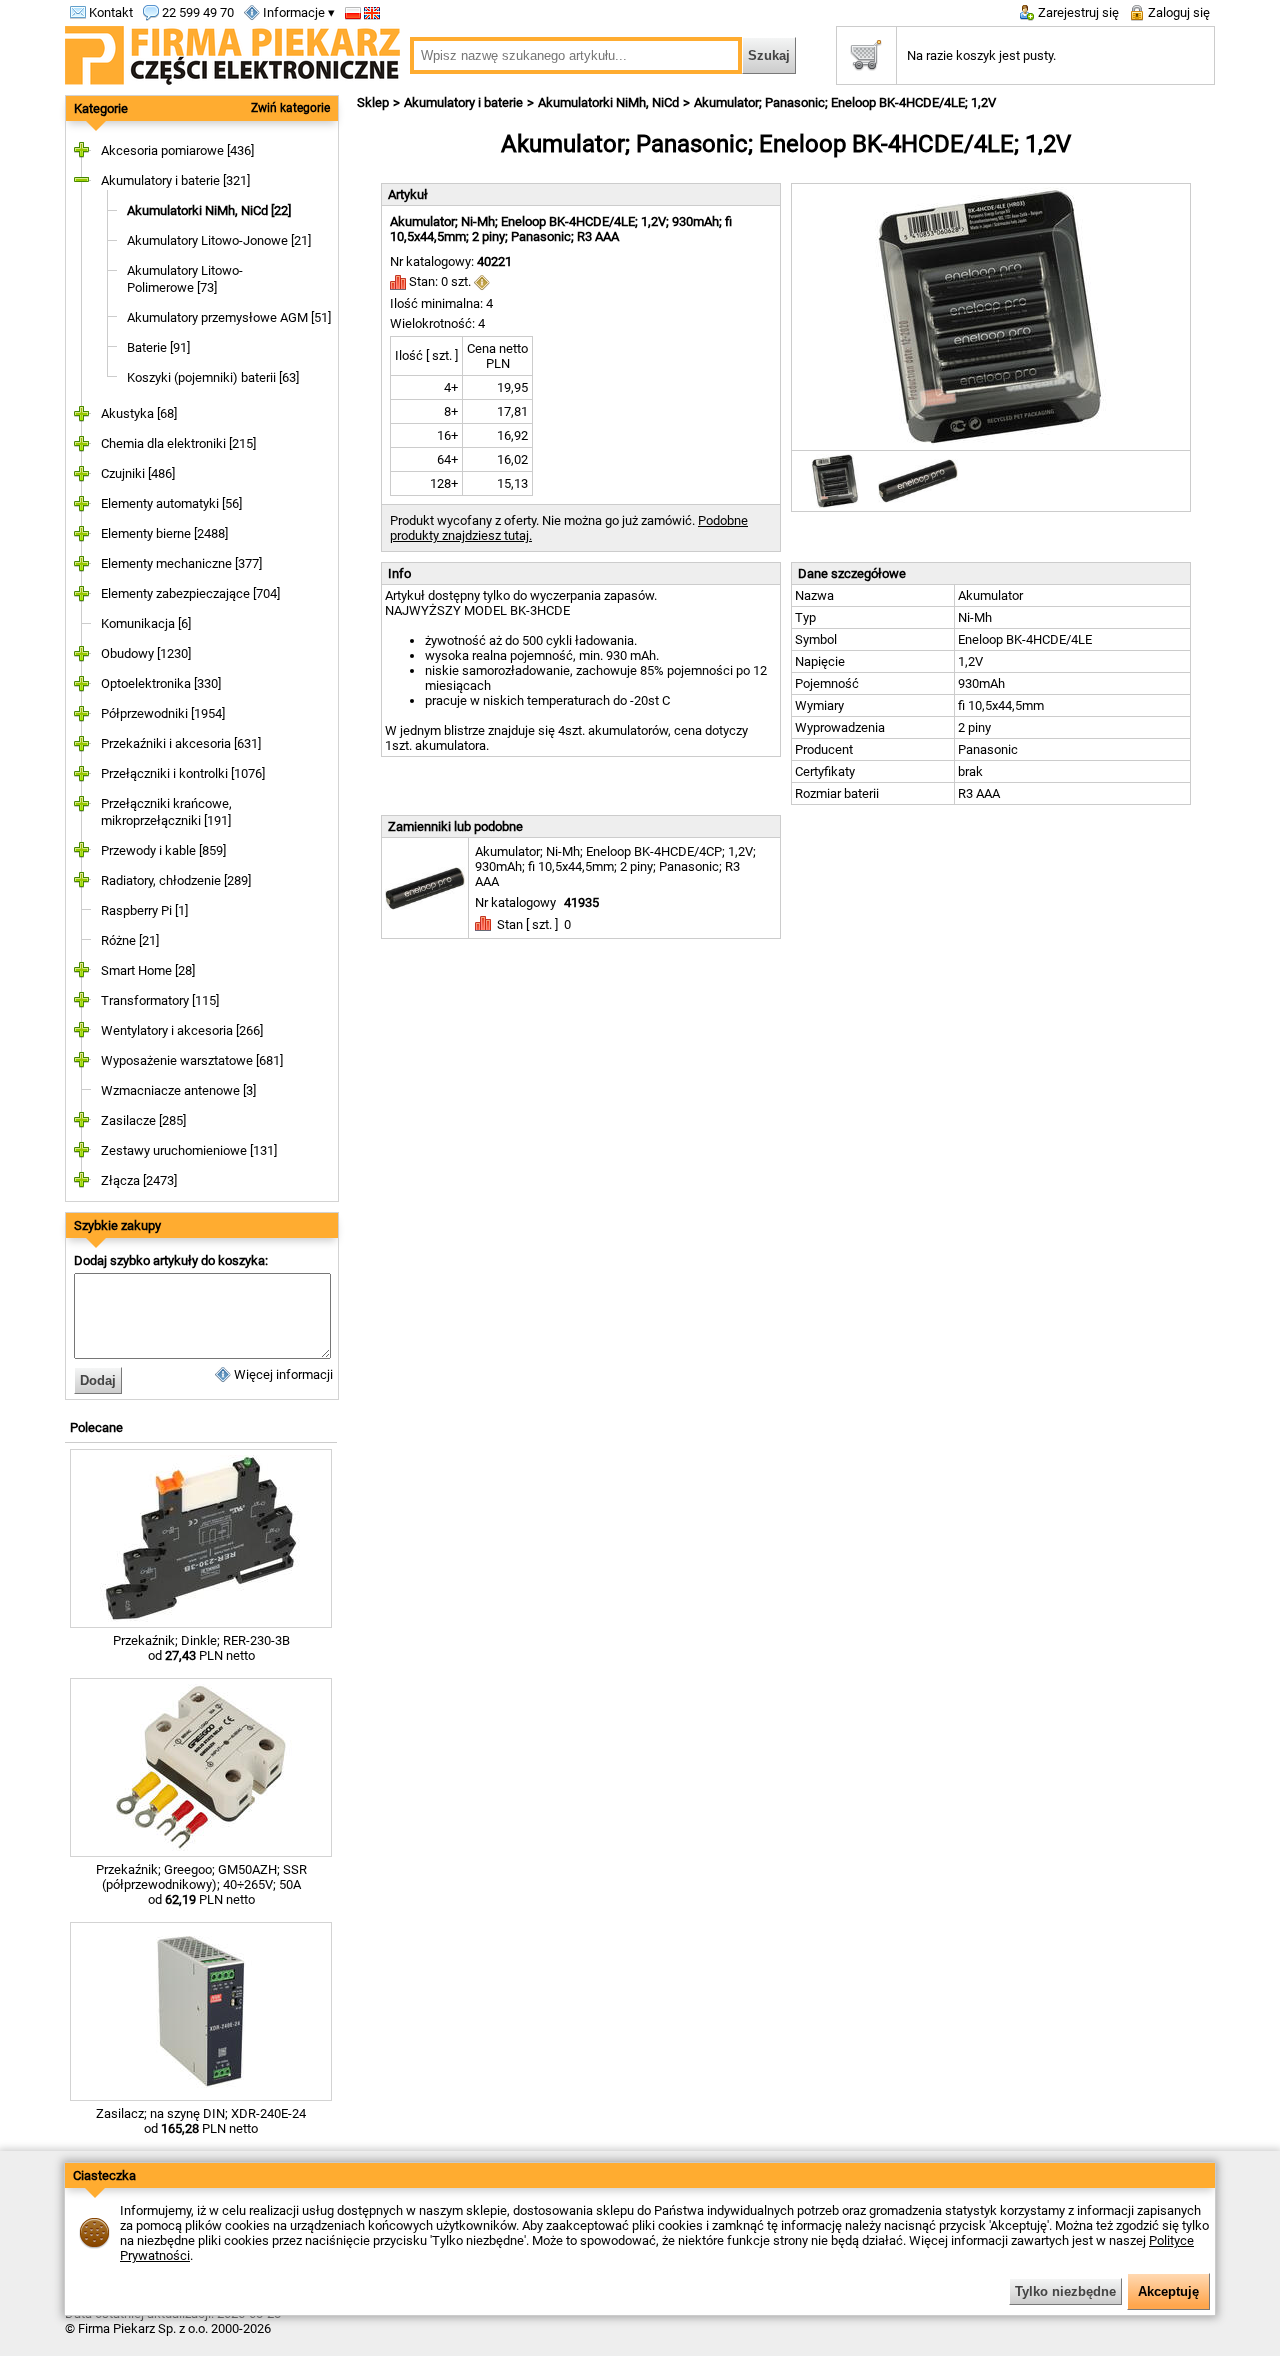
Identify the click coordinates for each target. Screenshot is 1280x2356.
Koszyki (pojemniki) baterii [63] (213, 377)
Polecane (96, 1427)
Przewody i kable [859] (163, 850)
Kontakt (109, 12)
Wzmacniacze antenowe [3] (178, 1090)
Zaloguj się (1177, 12)
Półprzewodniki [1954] (163, 713)
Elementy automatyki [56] (171, 503)
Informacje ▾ (297, 12)
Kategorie (101, 108)
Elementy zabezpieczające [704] (190, 593)
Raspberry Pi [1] (144, 910)
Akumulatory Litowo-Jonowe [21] (219, 240)
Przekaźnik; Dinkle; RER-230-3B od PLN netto (201, 1648)
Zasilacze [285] (143, 1120)
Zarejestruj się (1077, 12)
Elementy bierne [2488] (164, 533)
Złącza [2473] (139, 1180)
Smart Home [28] (148, 970)
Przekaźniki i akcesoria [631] (181, 743)
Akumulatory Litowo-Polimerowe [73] (185, 279)
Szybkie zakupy (117, 1225)
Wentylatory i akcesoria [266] (182, 1030)
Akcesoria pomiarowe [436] (177, 150)
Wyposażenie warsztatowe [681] (192, 1060)
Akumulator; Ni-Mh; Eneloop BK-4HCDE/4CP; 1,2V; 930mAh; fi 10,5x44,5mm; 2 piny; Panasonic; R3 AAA (615, 866)
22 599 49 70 (196, 12)
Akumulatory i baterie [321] (175, 180)
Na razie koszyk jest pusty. (981, 55)
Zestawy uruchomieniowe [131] (189, 1150)
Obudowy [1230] (146, 653)
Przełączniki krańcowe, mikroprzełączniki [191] (166, 812)
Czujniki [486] (138, 473)
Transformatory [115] (160, 1000)
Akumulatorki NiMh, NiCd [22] (209, 210)
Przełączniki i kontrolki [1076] (183, 773)
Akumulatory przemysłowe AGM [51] (229, 317)
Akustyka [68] (139, 413)
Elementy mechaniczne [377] (181, 563)
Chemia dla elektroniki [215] (178, 443)
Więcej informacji (282, 1374)
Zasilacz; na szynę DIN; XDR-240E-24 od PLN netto (201, 2121)
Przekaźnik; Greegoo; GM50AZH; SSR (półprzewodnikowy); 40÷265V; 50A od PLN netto (201, 1884)
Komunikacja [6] (146, 623)
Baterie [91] (158, 347)
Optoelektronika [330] (161, 683)
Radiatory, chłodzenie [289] (176, 880)
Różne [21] (130, 940)
